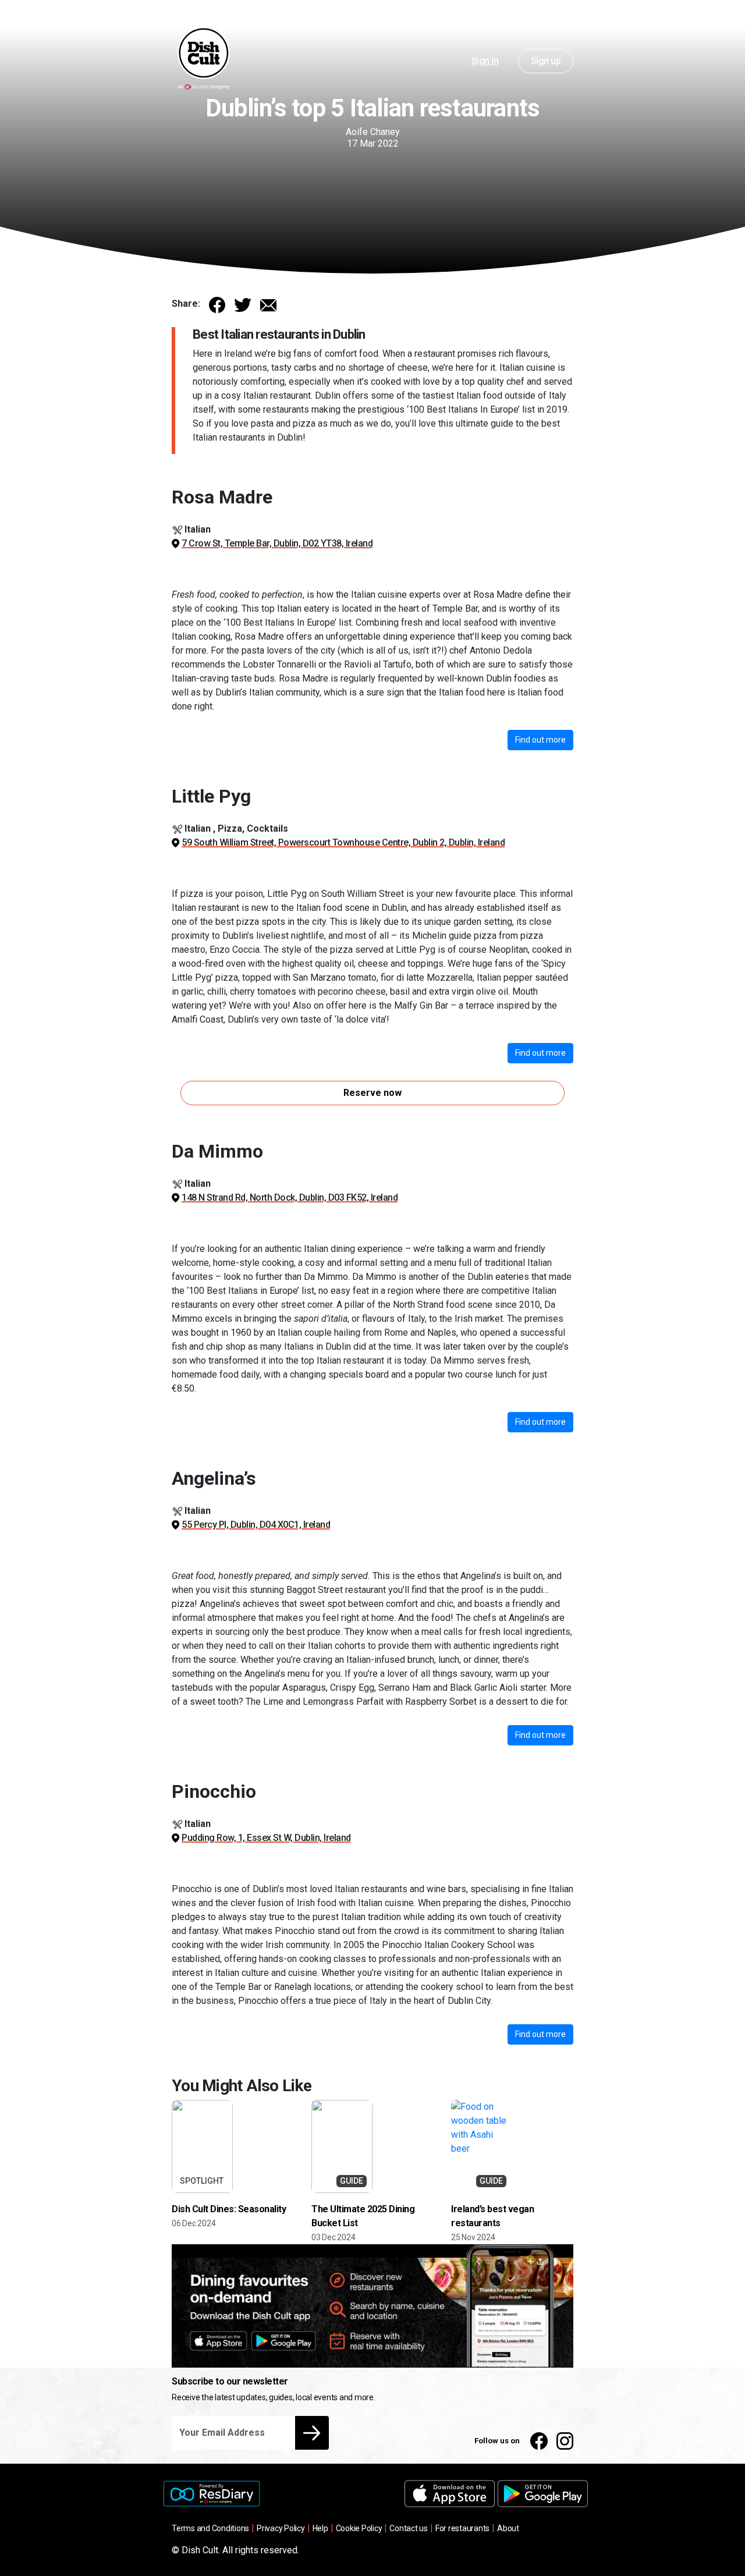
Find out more (540, 740)
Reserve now (372, 1093)
